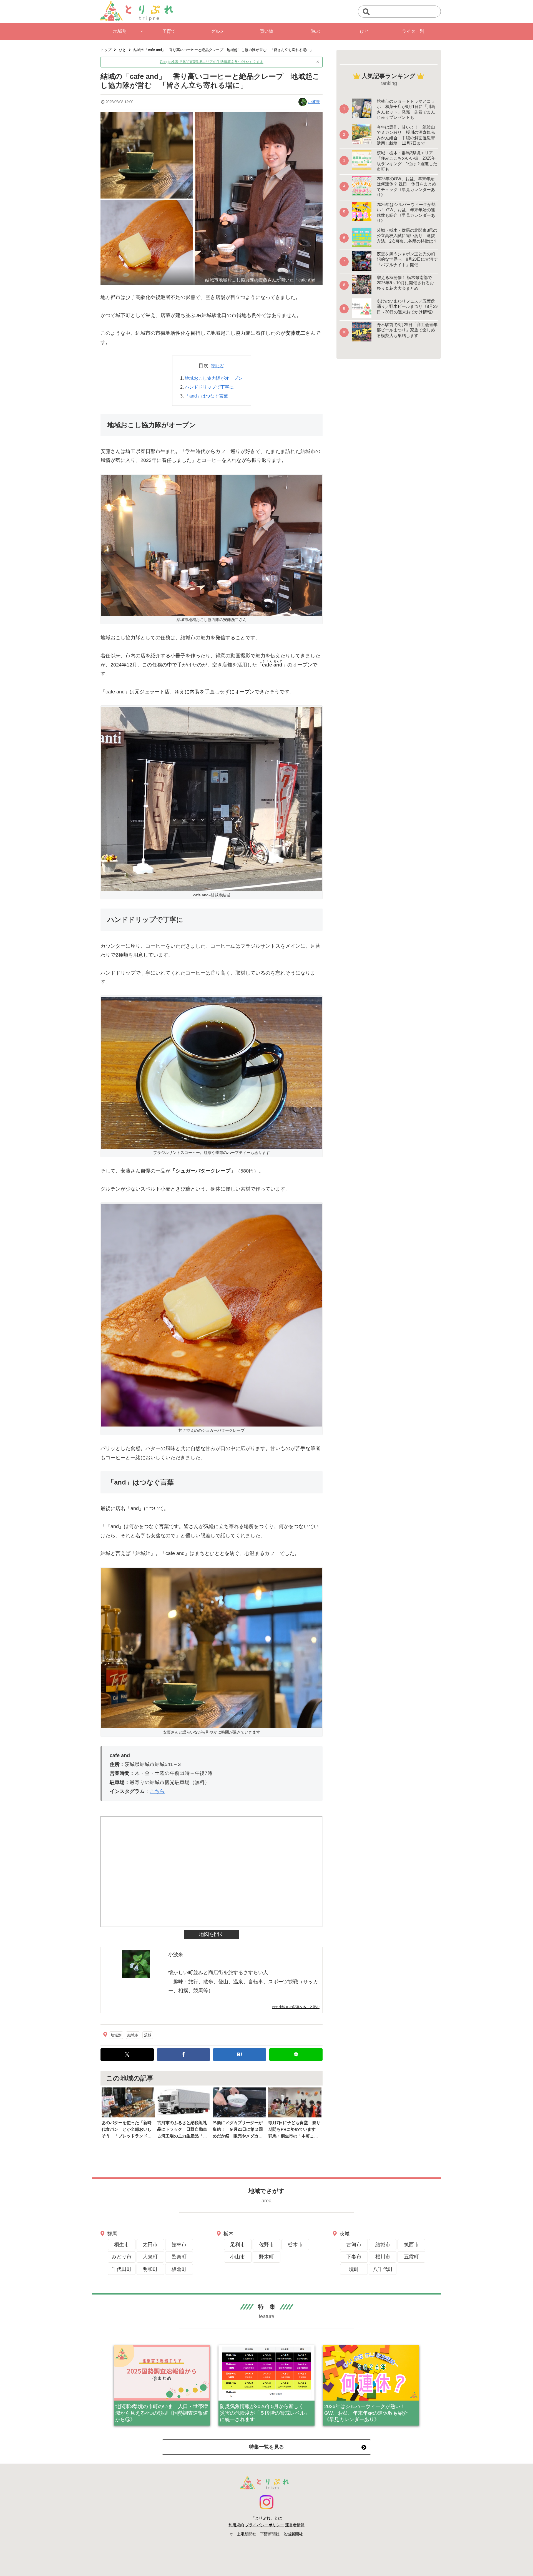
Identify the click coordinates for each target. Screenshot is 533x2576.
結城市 (133, 2035)
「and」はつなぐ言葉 (206, 396)
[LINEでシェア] (296, 2055)
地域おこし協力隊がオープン (214, 378)
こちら (157, 1791)
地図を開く (212, 1934)
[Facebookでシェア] (183, 2055)
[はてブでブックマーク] (240, 2055)
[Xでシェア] (127, 2055)
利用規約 (236, 2525)
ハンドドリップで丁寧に (209, 387)
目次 (203, 366)
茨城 (148, 2035)
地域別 (116, 2035)
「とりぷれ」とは (266, 2518)
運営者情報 (295, 2525)
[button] (366, 12)
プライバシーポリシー (265, 2525)
